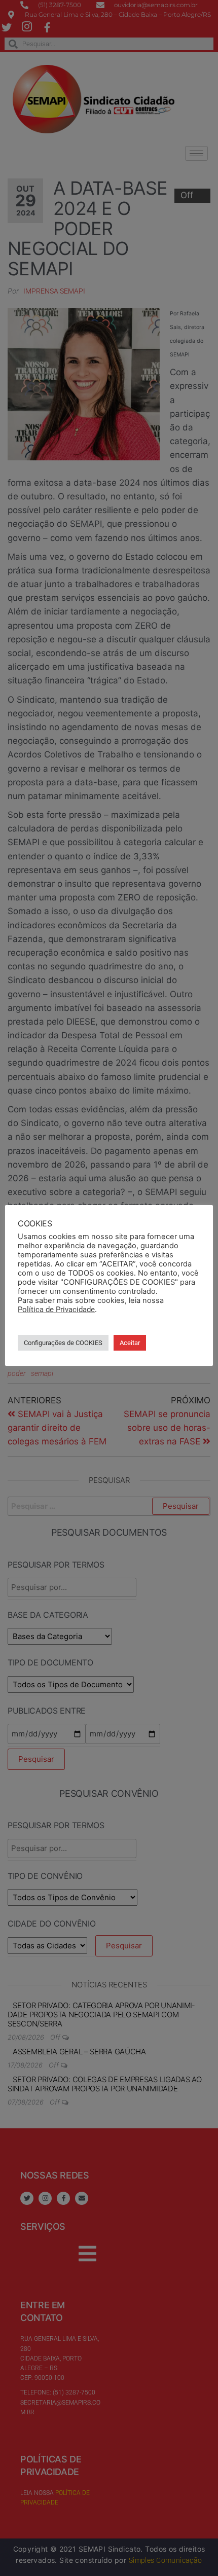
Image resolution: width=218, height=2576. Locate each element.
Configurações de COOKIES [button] (63, 1343)
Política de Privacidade (56, 1310)
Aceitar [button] (130, 1343)
